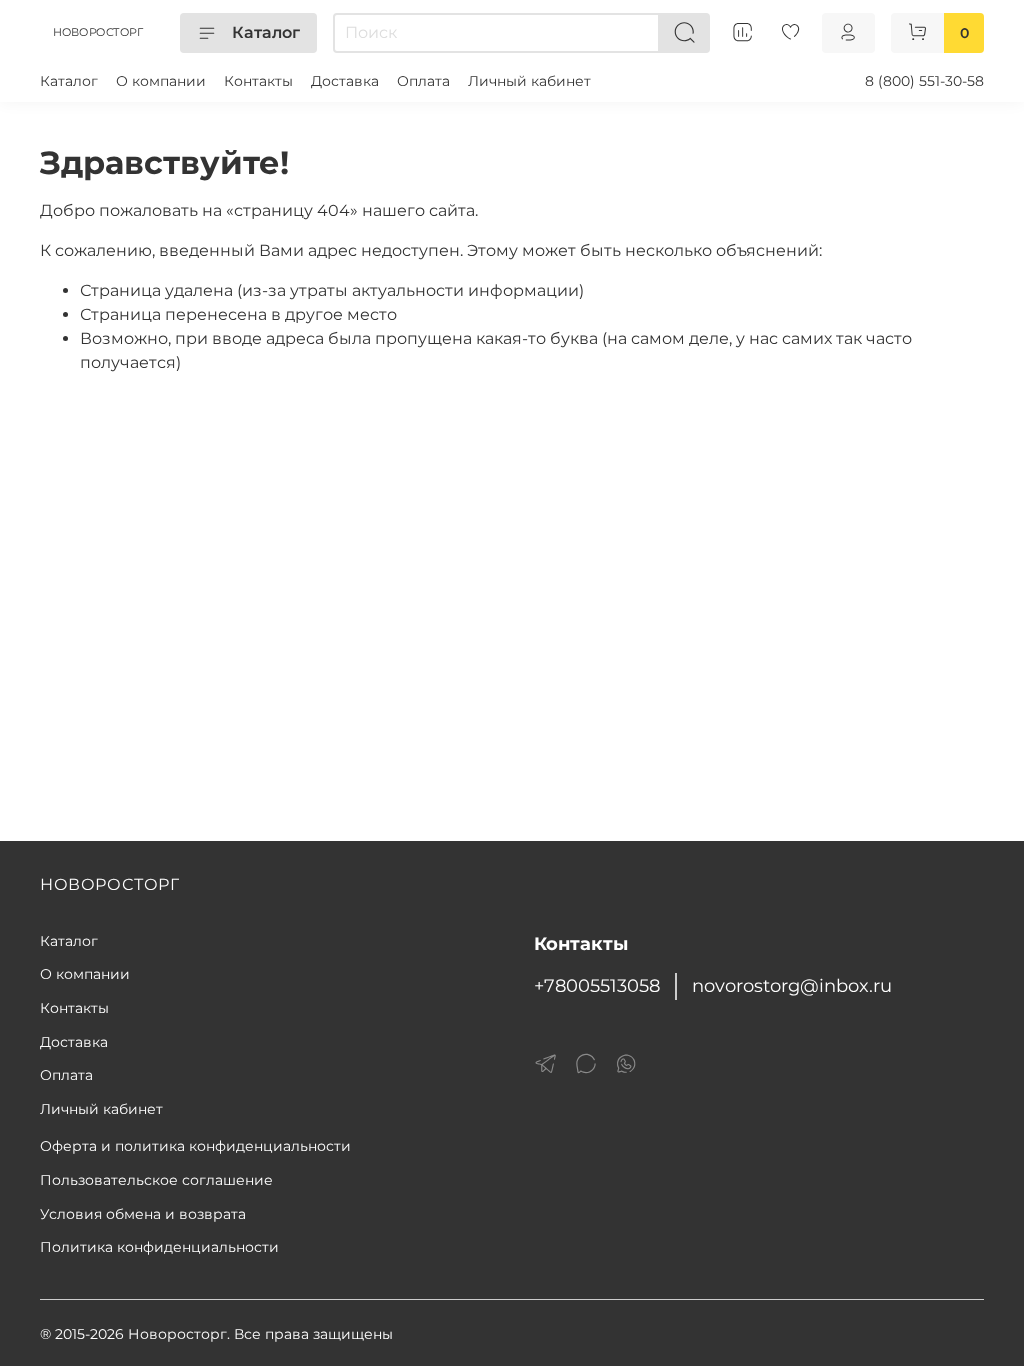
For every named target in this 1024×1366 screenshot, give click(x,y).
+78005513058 (597, 985)
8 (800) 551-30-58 (924, 81)
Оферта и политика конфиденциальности (195, 1146)
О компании (161, 81)
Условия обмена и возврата (143, 1214)
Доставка (345, 81)
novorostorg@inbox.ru (792, 985)
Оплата (423, 81)
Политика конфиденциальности (159, 1247)
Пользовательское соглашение (156, 1180)
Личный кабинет (529, 81)
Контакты (258, 81)
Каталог (266, 32)
